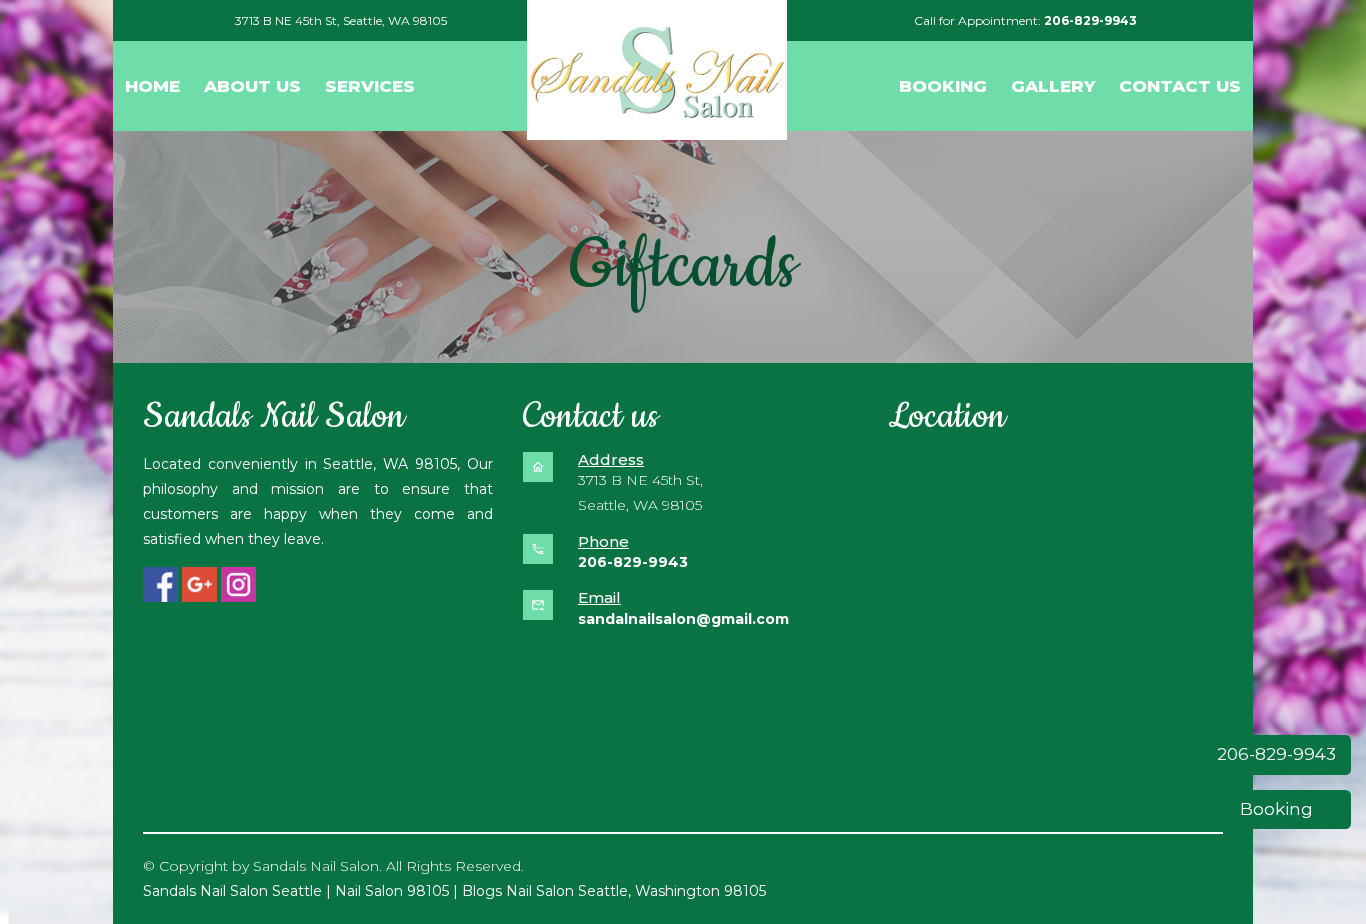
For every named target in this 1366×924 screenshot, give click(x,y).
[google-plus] (199, 584)
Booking (1276, 809)
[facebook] (160, 584)
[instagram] (238, 584)
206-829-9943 (1276, 754)
